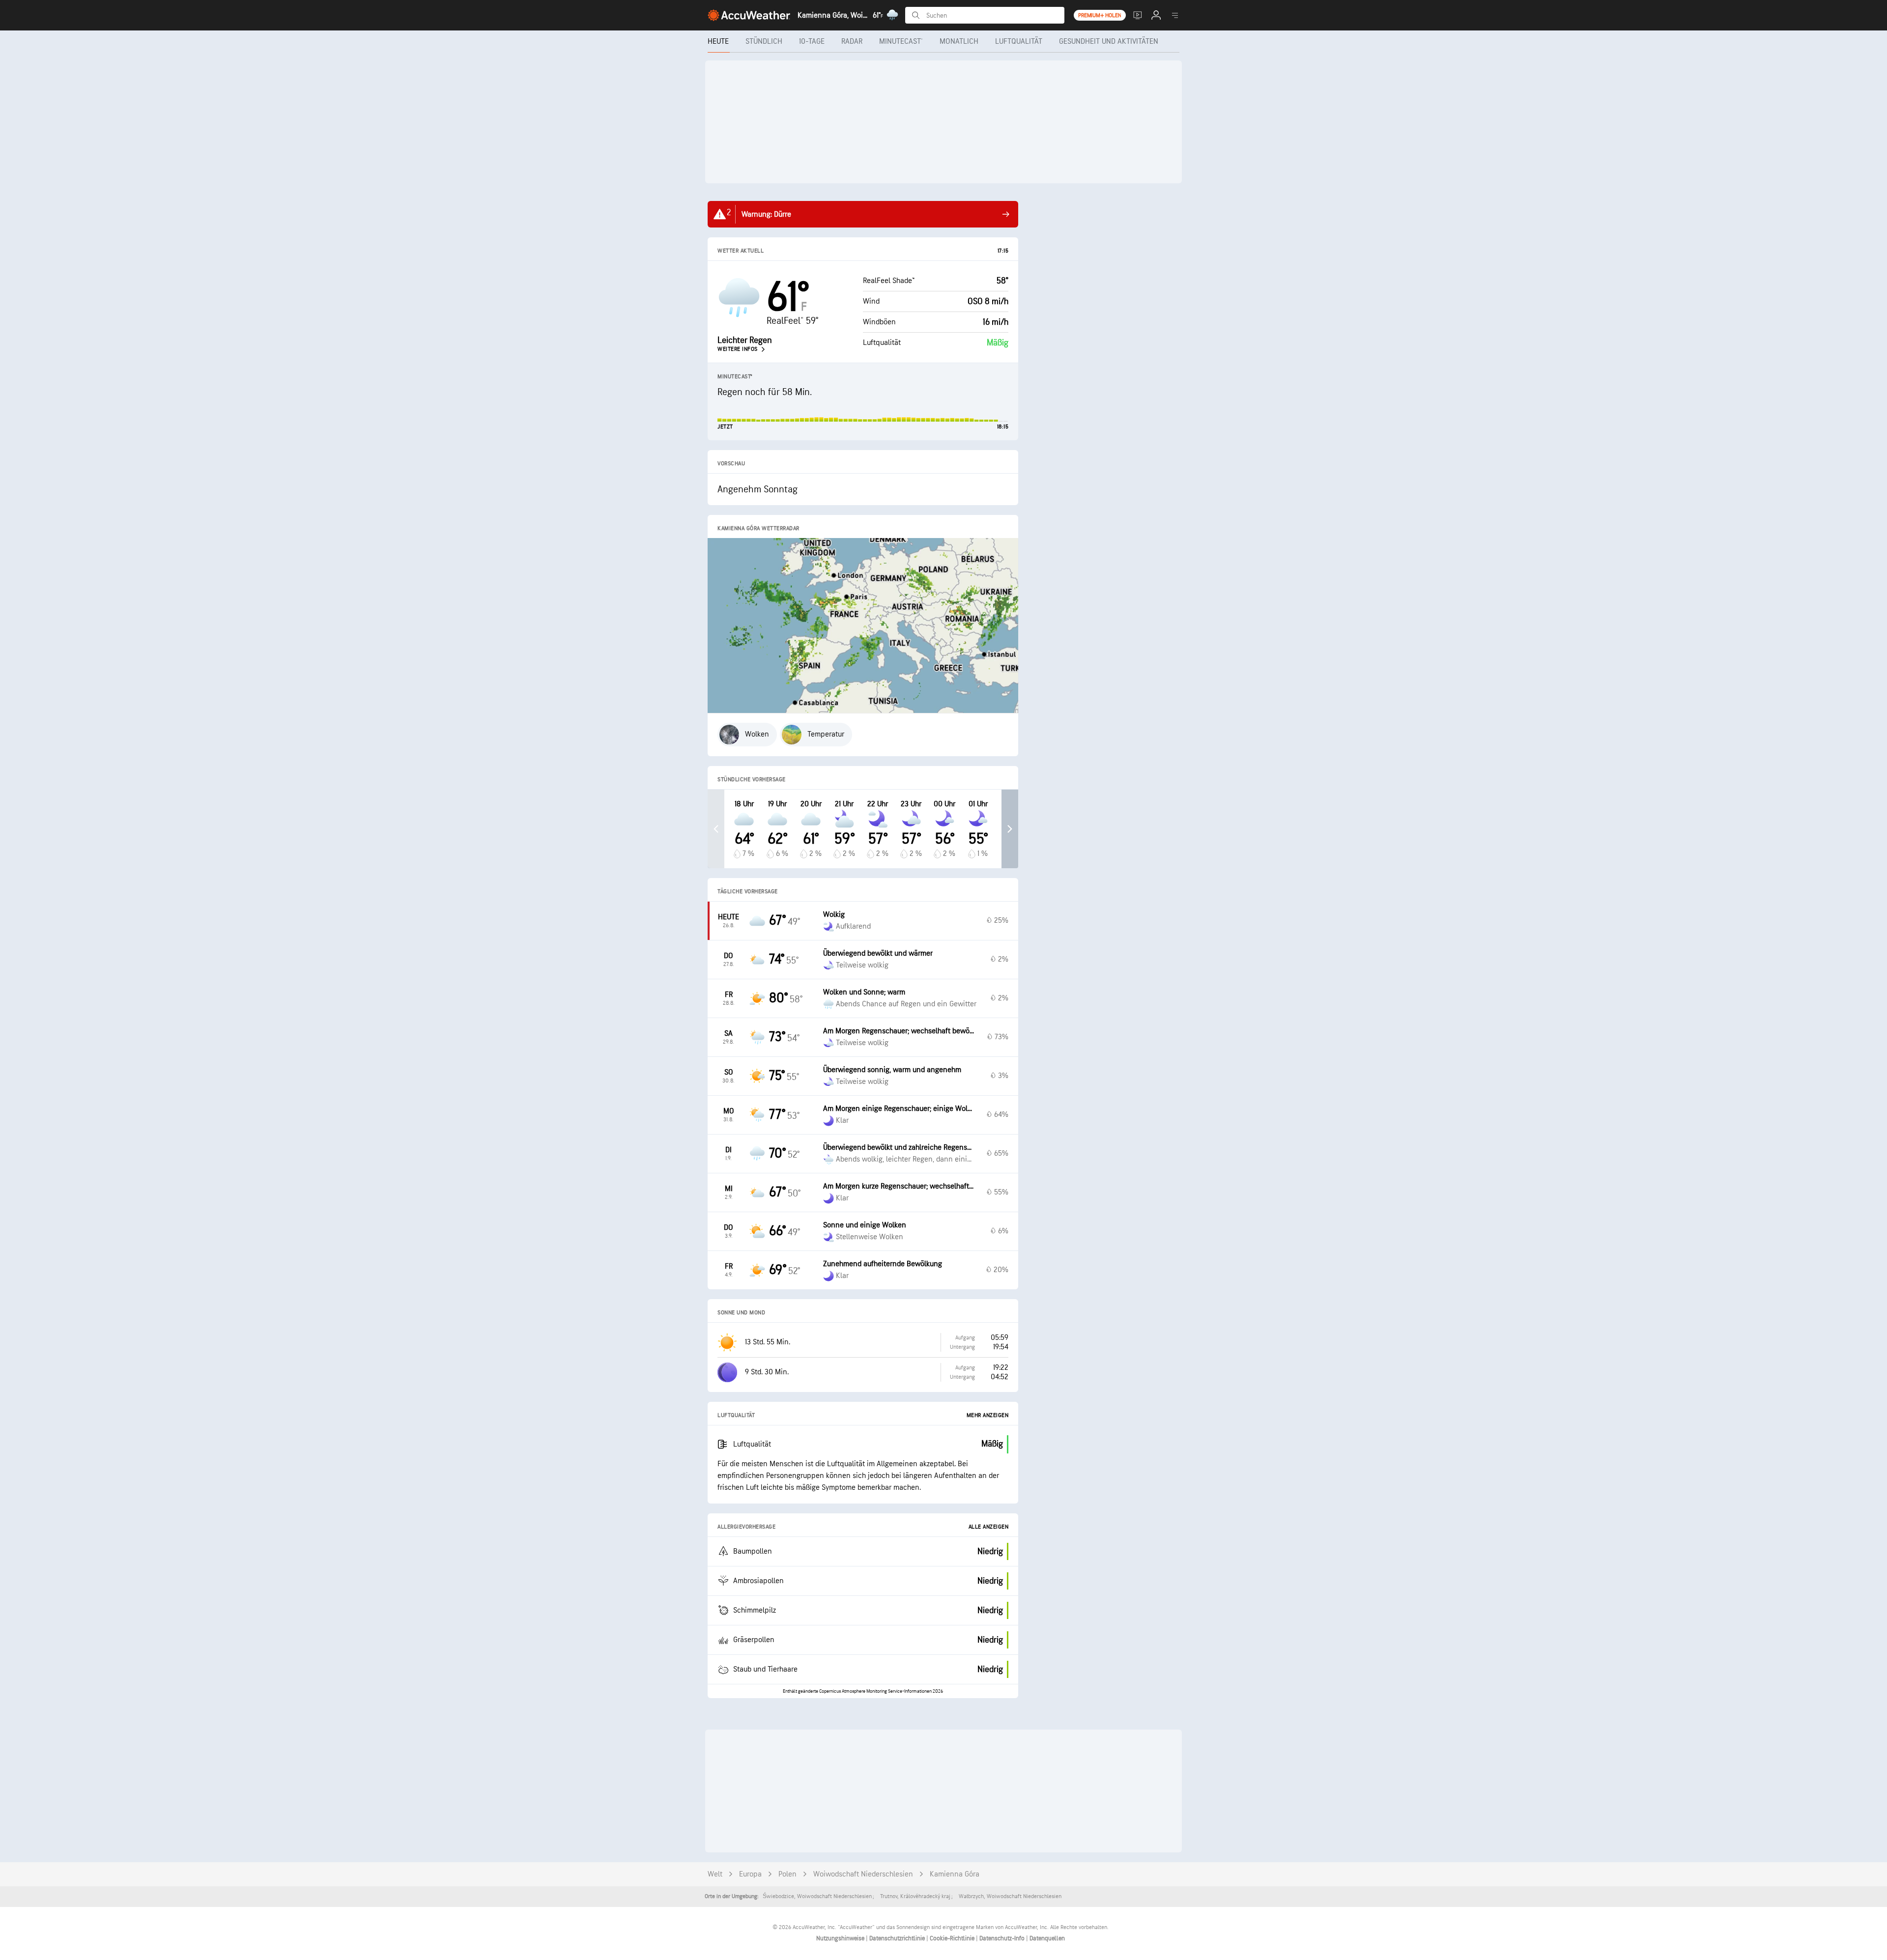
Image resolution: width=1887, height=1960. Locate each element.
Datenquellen (1047, 1938)
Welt (715, 1874)
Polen (787, 1874)
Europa (750, 1874)
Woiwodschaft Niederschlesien (863, 1874)
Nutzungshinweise (841, 1938)
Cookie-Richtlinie (953, 1938)
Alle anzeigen (989, 1527)
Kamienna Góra (955, 1874)
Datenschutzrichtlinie (898, 1938)
